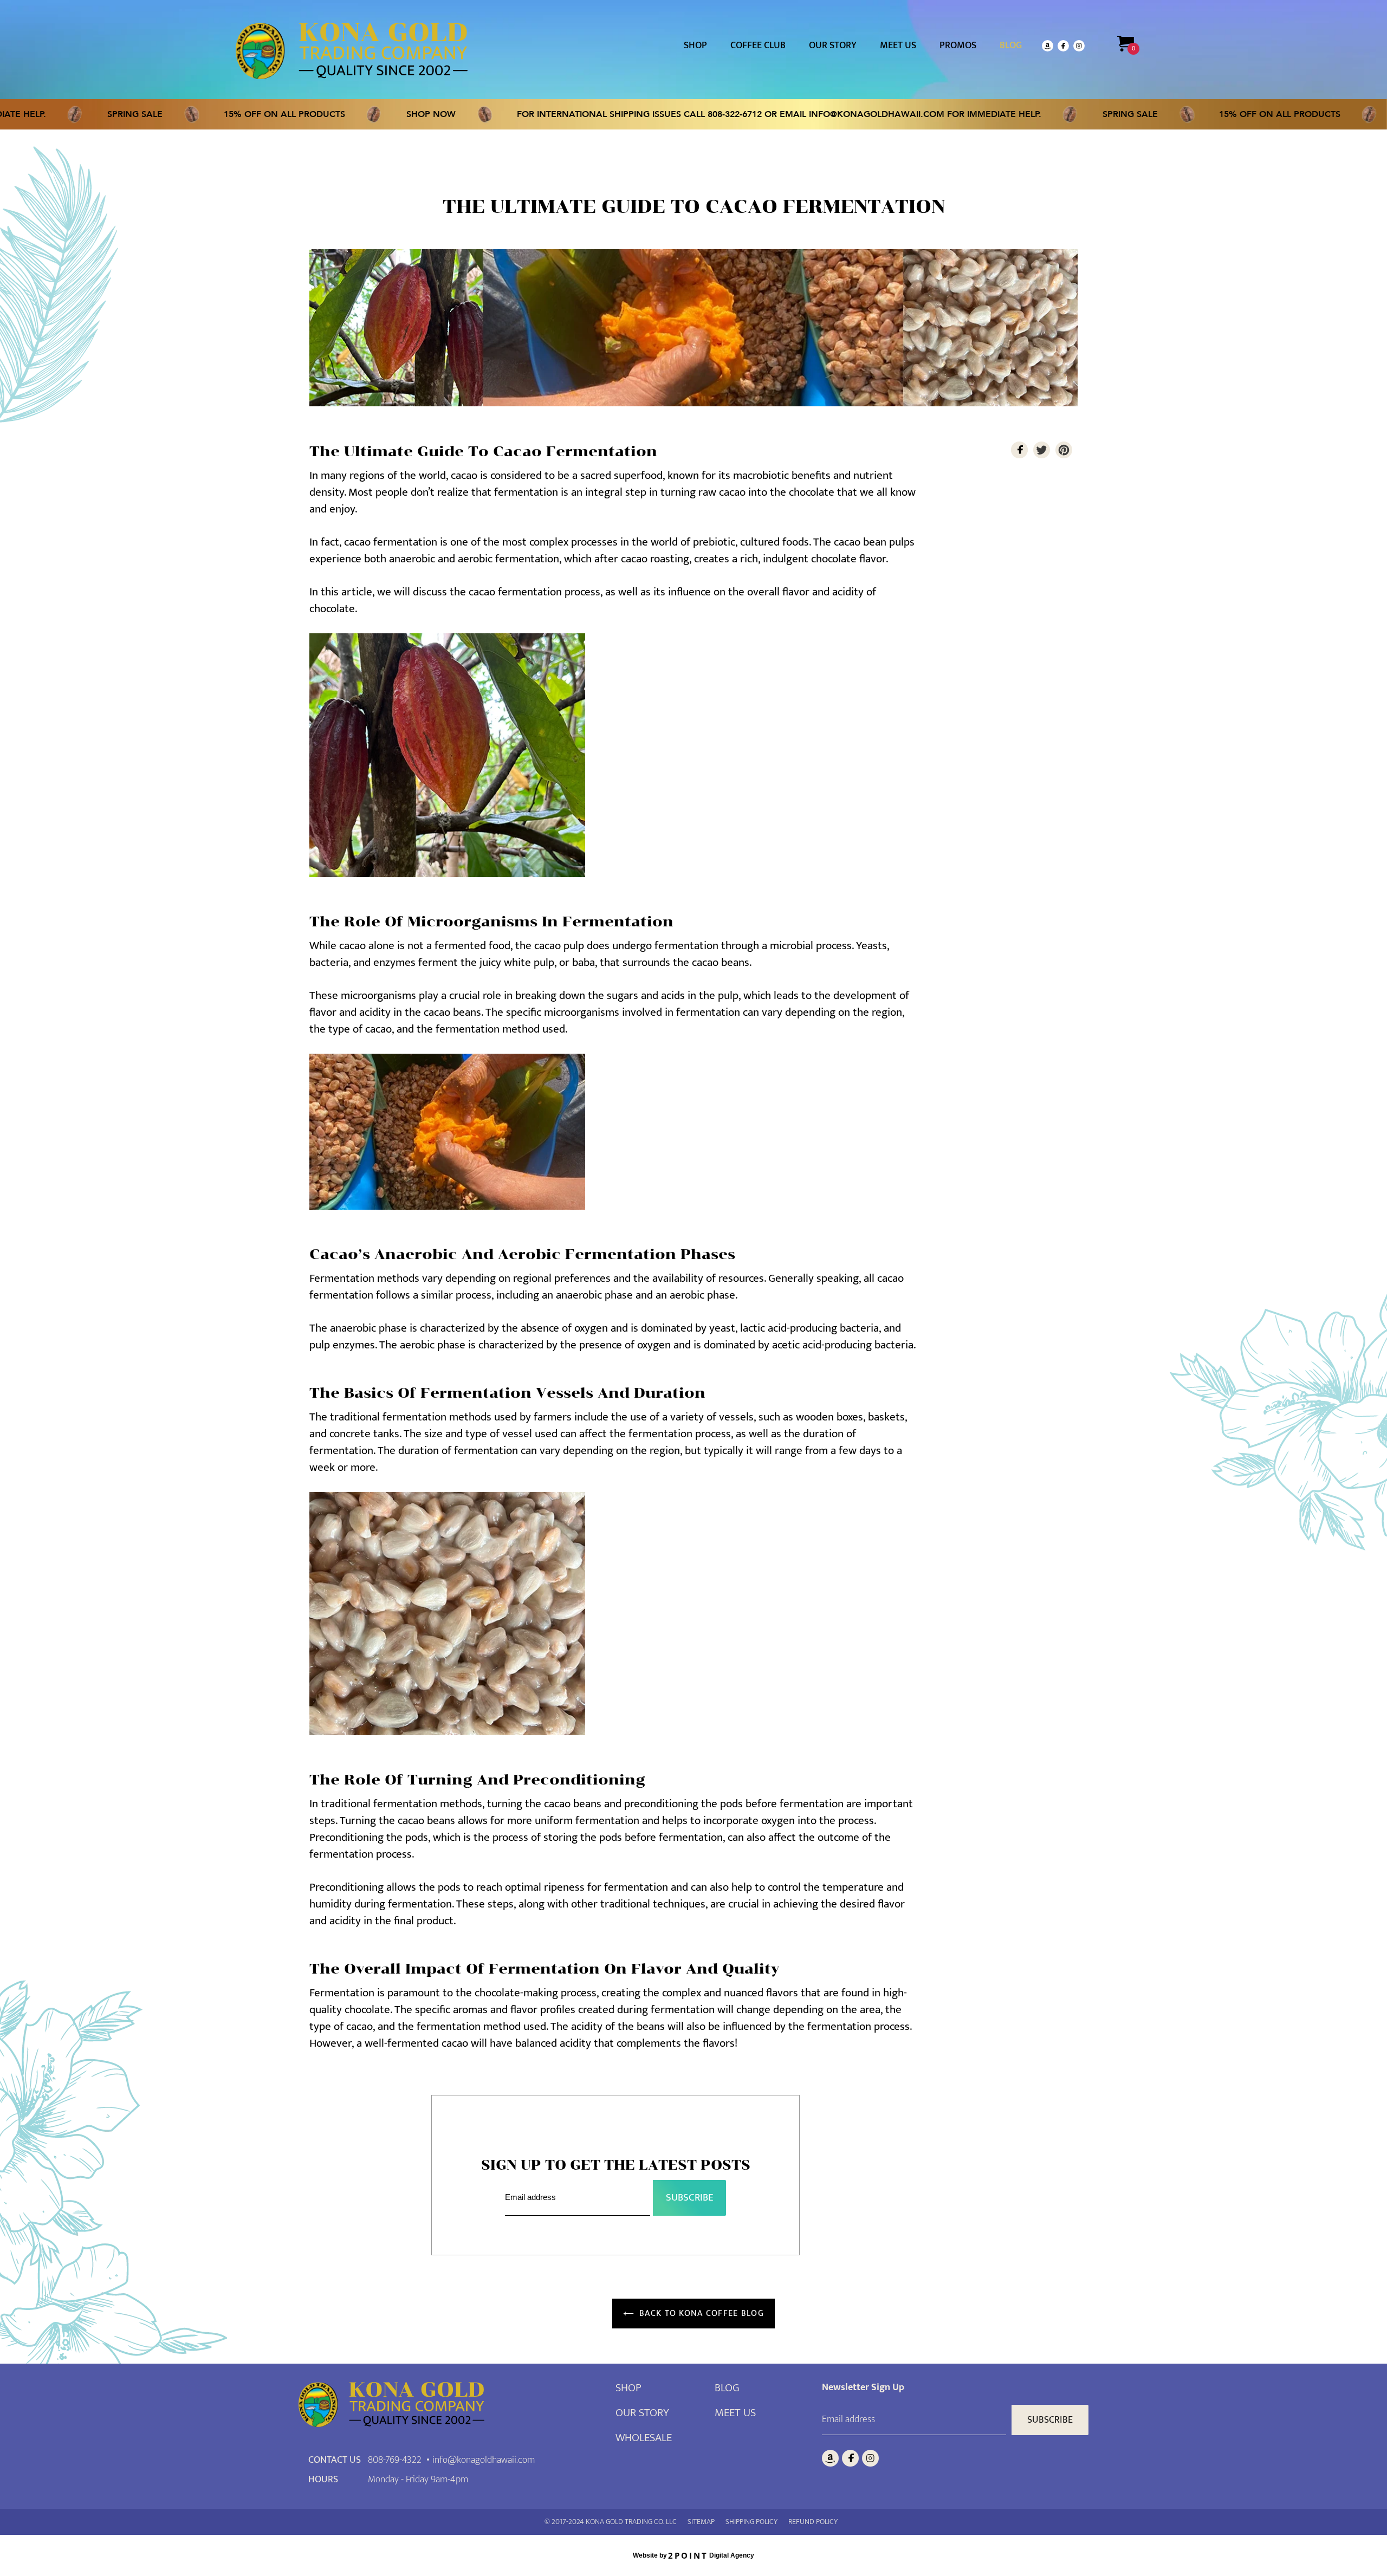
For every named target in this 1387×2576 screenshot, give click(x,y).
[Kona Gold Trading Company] (457, 2407)
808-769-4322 (395, 2460)
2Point (688, 2555)
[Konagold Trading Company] (352, 51)
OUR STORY (642, 2413)
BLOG (727, 2388)
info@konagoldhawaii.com (786, 114)
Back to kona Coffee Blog (702, 2314)
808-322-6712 (644, 114)
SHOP (628, 2388)
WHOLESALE (644, 2438)
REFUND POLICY (813, 2522)
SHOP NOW (340, 114)
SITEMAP (701, 2522)
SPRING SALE (44, 114)
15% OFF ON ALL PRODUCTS (193, 114)
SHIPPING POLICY (751, 2522)
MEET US (735, 2413)
